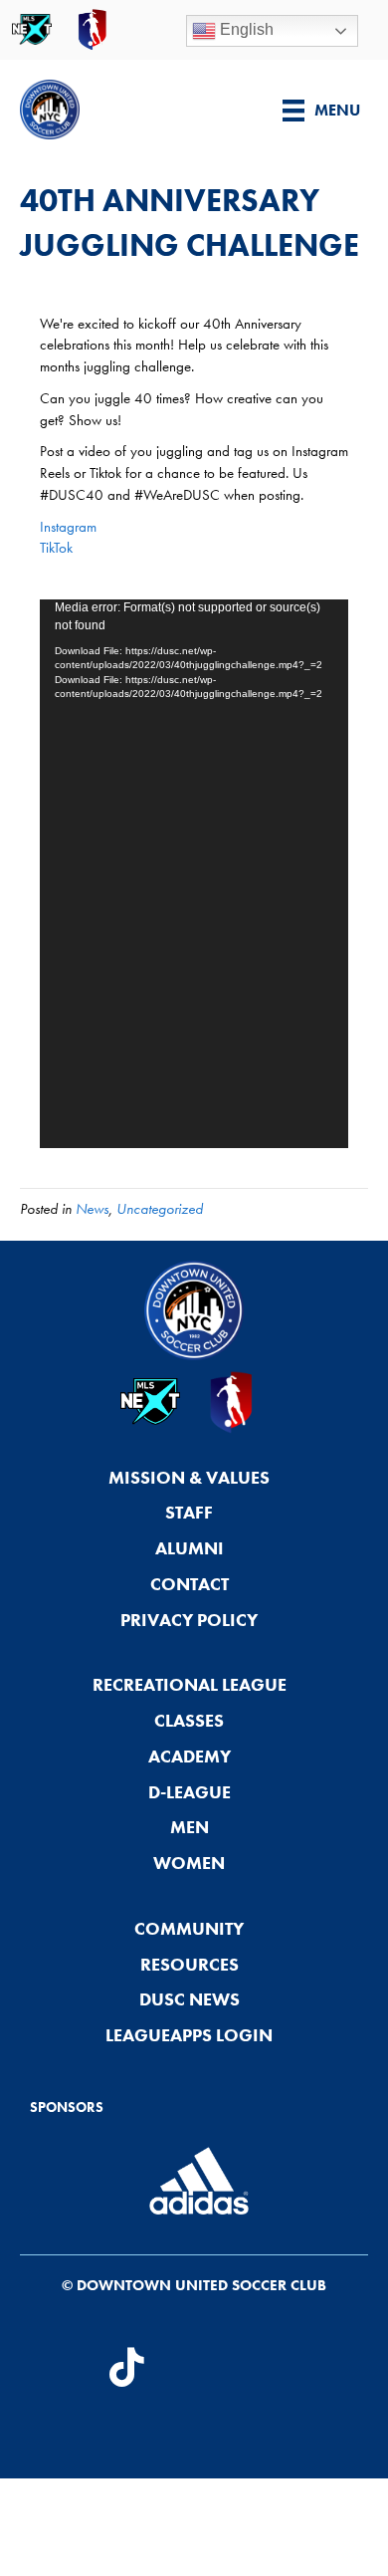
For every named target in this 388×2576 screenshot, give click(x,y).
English (245, 29)
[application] (194, 874)
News (92, 1209)
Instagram (68, 527)
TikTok (56, 548)
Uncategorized (160, 1209)
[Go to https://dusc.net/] (126, 110)
